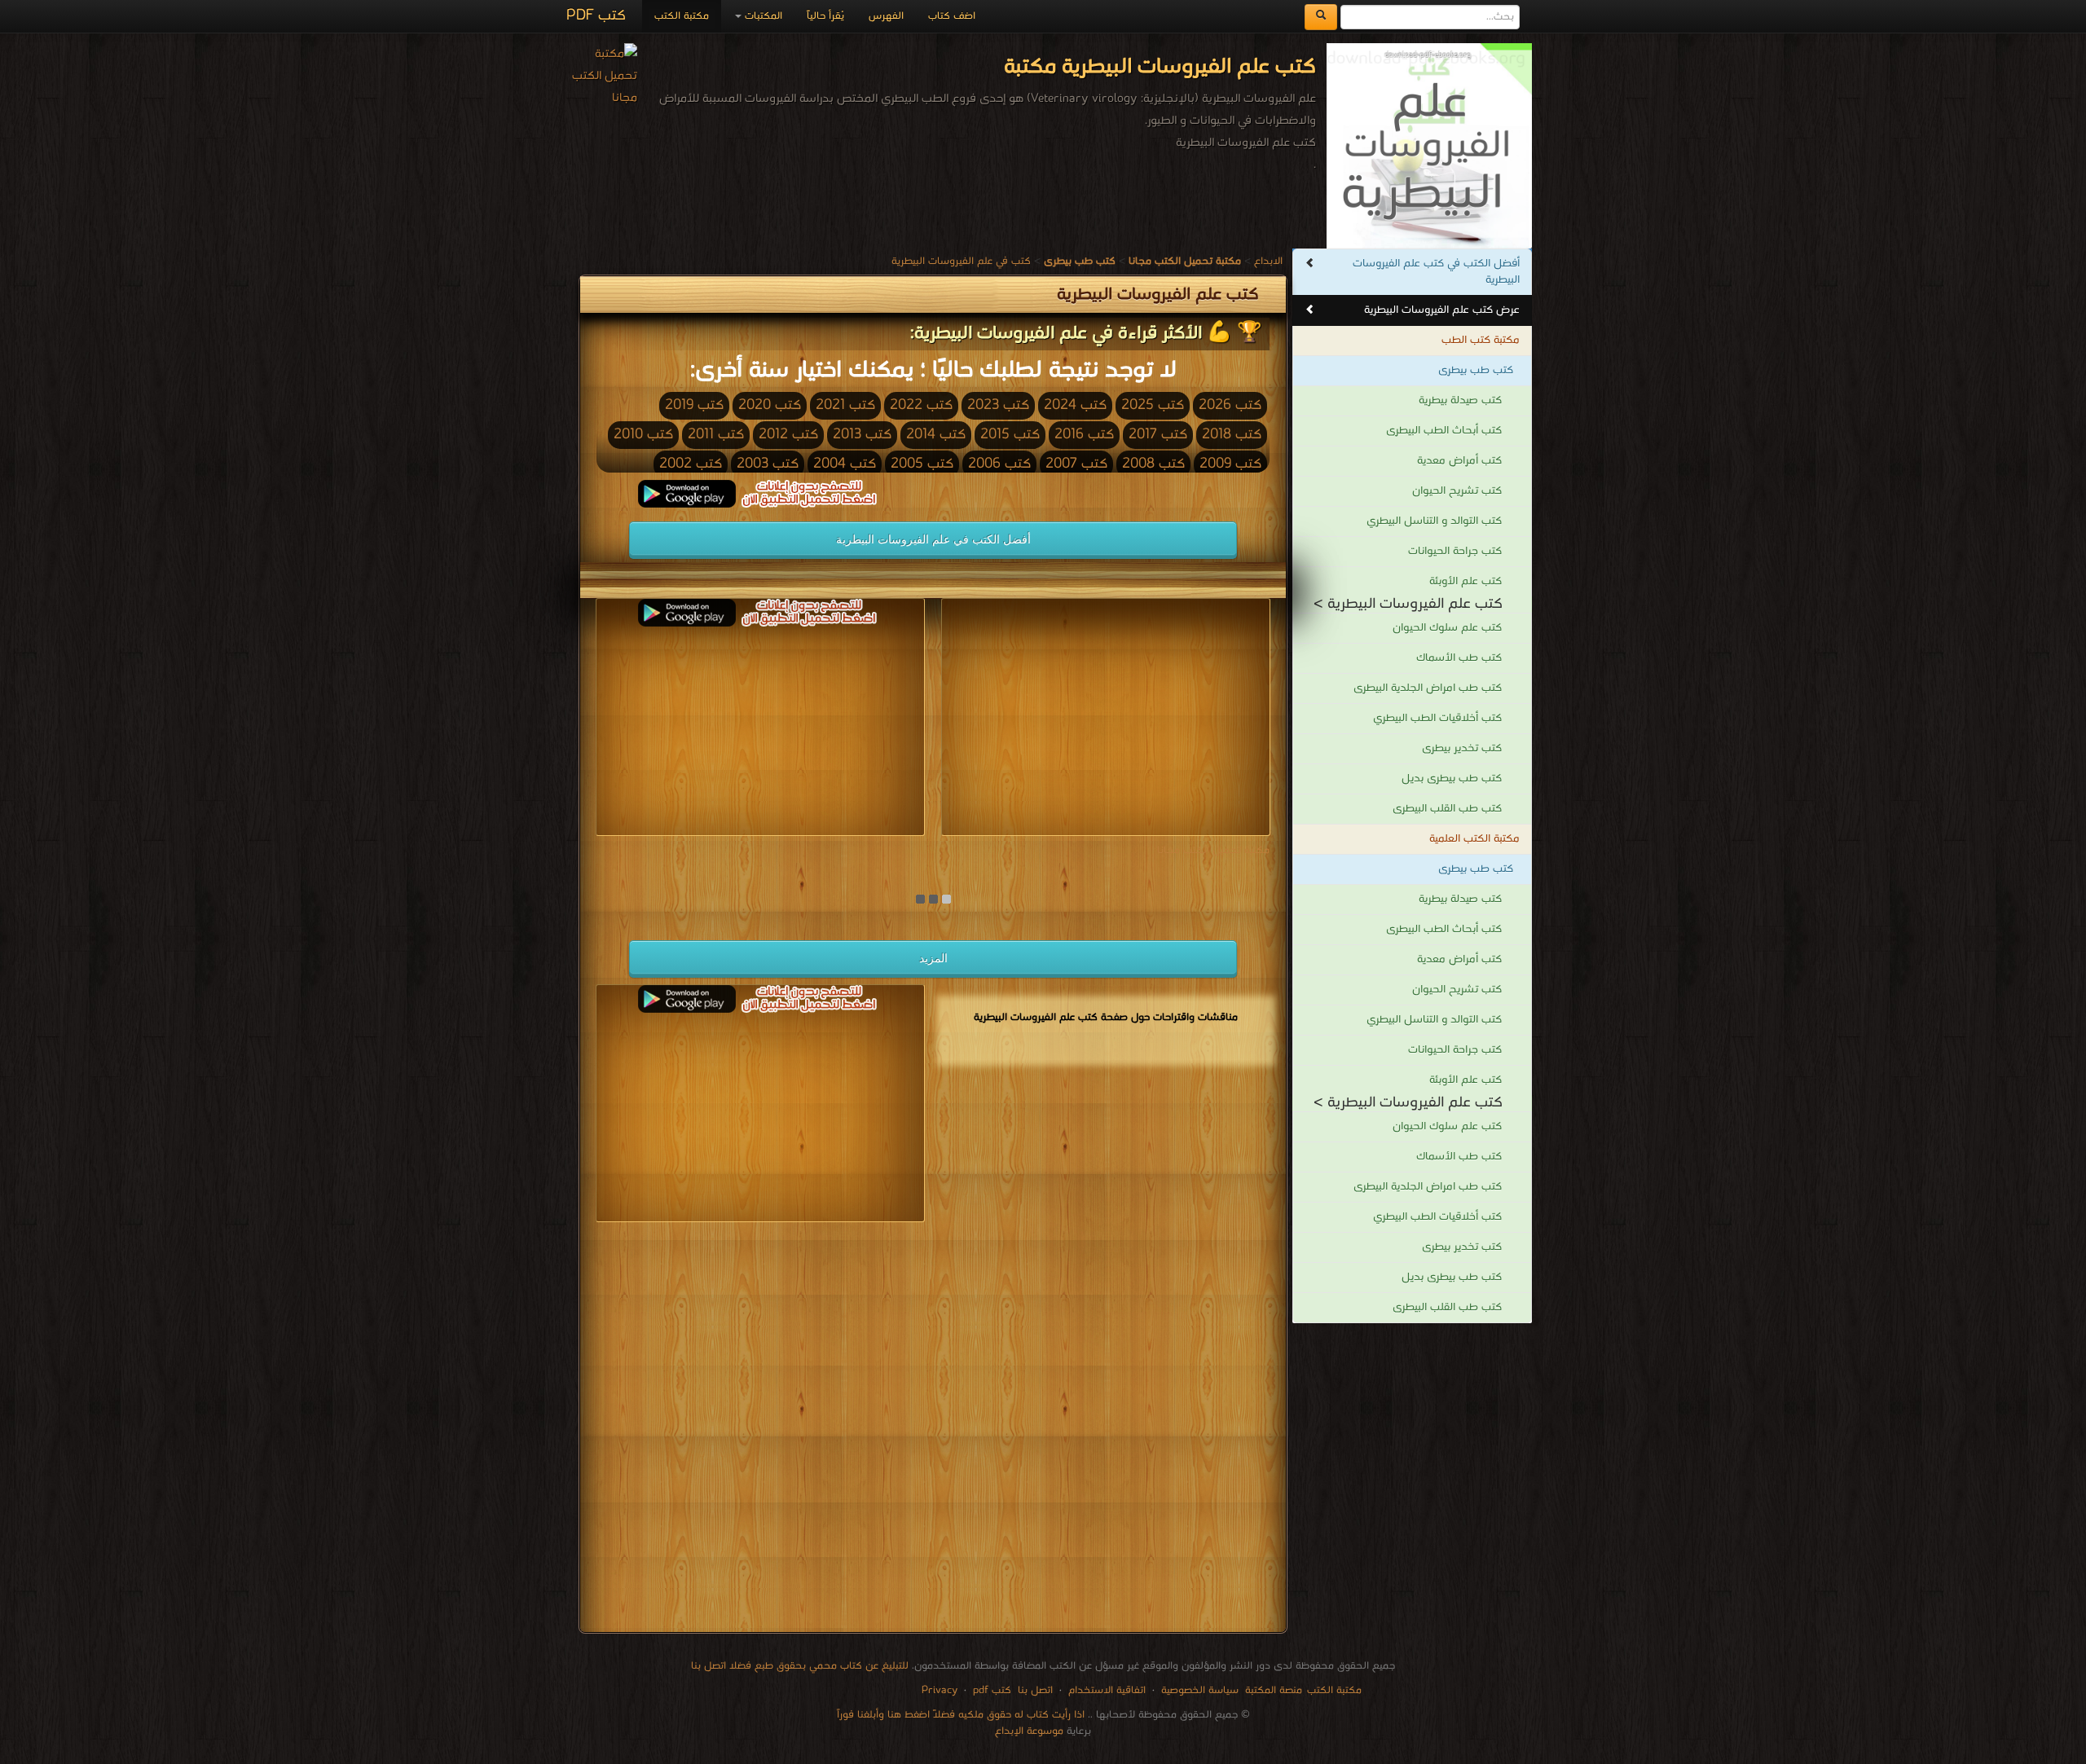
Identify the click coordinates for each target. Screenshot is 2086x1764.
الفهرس (886, 16)
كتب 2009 (1230, 464)
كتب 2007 (1076, 464)
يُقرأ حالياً (825, 16)
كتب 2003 (768, 464)
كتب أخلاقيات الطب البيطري (1437, 718)
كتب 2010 (643, 435)
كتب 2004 (845, 464)
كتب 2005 (922, 464)
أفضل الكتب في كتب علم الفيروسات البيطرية (1436, 272)
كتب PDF (596, 16)
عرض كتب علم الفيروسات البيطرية (1442, 310)
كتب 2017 (1158, 435)
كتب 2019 (694, 405)
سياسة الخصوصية (1200, 1690)
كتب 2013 (862, 435)
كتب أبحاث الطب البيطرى (1444, 431)
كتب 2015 (1010, 435)
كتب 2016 (1084, 435)
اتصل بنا (1034, 1690)
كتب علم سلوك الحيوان (1447, 628)
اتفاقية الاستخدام (1105, 1690)
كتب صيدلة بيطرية (1460, 400)
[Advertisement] (933, 1430)
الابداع (1268, 261)
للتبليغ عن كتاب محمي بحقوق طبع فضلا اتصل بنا (800, 1666)
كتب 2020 (770, 405)
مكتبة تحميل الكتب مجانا (1213, 850)
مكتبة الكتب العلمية (1474, 839)
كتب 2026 (1230, 405)
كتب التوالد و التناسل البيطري (1434, 521)
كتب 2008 (1153, 464)
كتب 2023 (998, 405)
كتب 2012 (788, 435)
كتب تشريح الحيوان (1457, 491)
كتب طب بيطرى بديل (1452, 779)
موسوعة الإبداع (1029, 1731)
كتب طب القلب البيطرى (1447, 809)
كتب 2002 (691, 464)
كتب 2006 (999, 464)
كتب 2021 (845, 405)
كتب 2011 (716, 435)
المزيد (933, 958)
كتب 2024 (1075, 405)
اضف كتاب (952, 16)
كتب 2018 (1232, 435)
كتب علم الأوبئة (1465, 581)
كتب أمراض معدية (1459, 461)
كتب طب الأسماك (1459, 658)
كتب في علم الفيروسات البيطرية (961, 261)
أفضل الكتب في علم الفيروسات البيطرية (933, 539)
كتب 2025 (1153, 405)
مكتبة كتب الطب (1481, 340)
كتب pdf (992, 1690)
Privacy (940, 1690)
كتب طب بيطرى (1476, 370)
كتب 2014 (936, 435)
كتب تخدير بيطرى (1462, 748)
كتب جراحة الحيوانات (1455, 551)
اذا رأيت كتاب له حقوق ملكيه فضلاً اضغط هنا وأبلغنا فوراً (961, 1715)
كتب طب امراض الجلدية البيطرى (1428, 688)
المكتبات (762, 16)
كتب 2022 (921, 405)
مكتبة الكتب (682, 16)
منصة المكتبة (1274, 1690)
